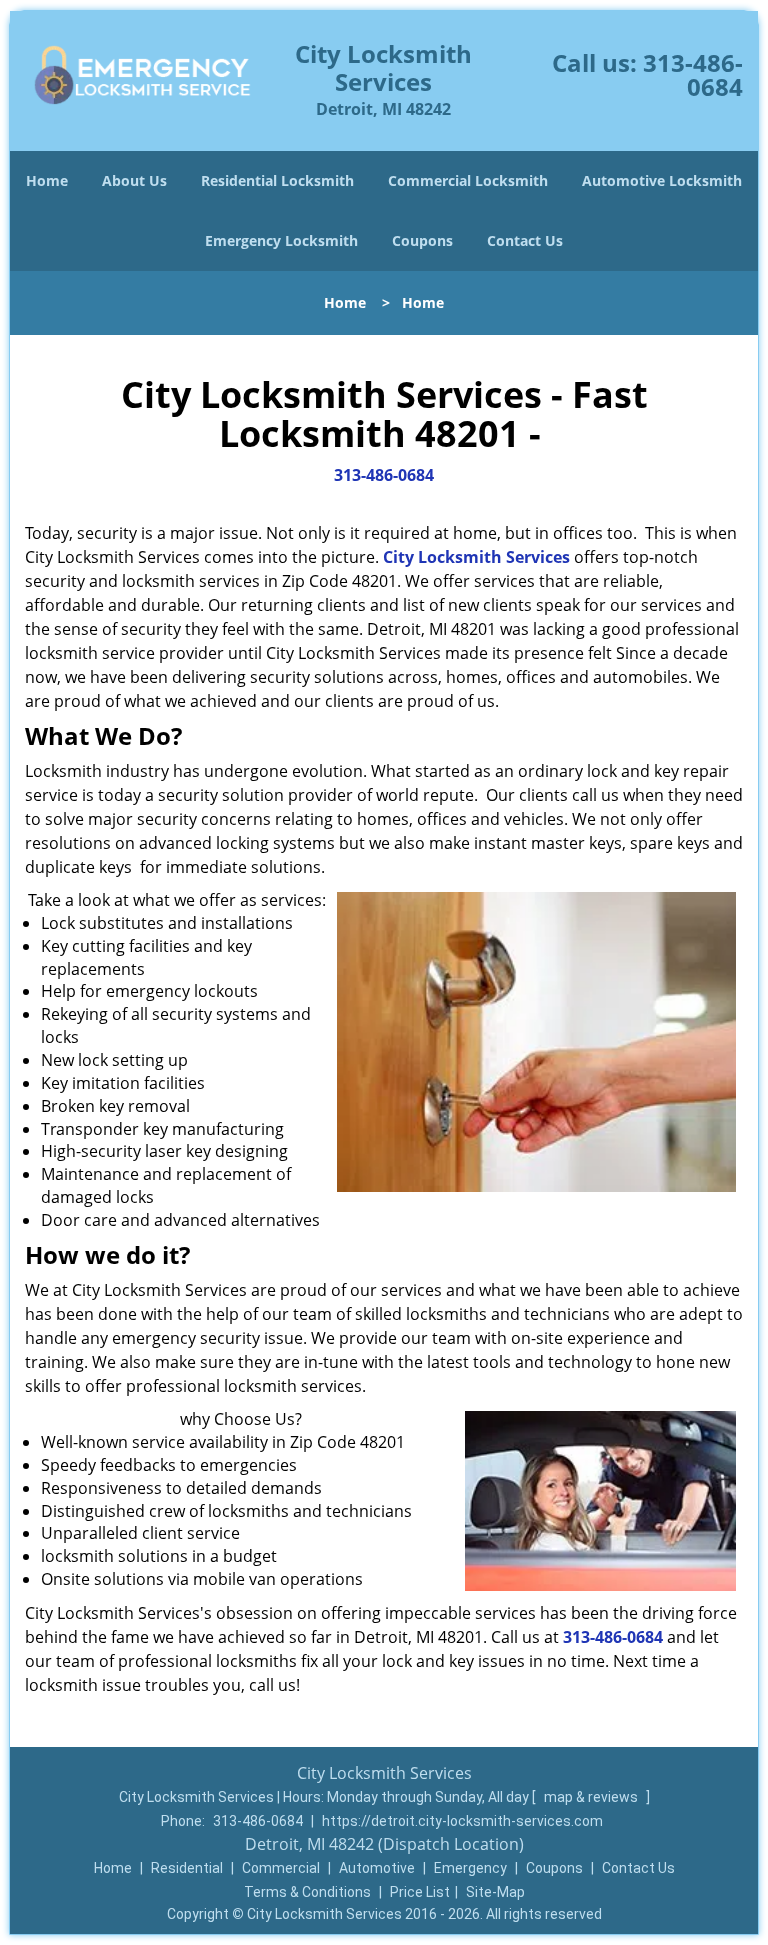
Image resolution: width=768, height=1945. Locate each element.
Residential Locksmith (277, 180)
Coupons (422, 240)
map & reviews (592, 1797)
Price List (420, 1892)
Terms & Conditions (307, 1892)
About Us (134, 180)
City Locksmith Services (476, 557)
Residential (187, 1868)
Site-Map (495, 1892)
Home (47, 180)
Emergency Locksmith (281, 240)
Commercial (281, 1868)
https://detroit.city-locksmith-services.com (462, 1821)
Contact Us (525, 240)
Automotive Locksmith (662, 180)
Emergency (470, 1868)
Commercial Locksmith (468, 180)
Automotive (377, 1868)
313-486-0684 (693, 74)
